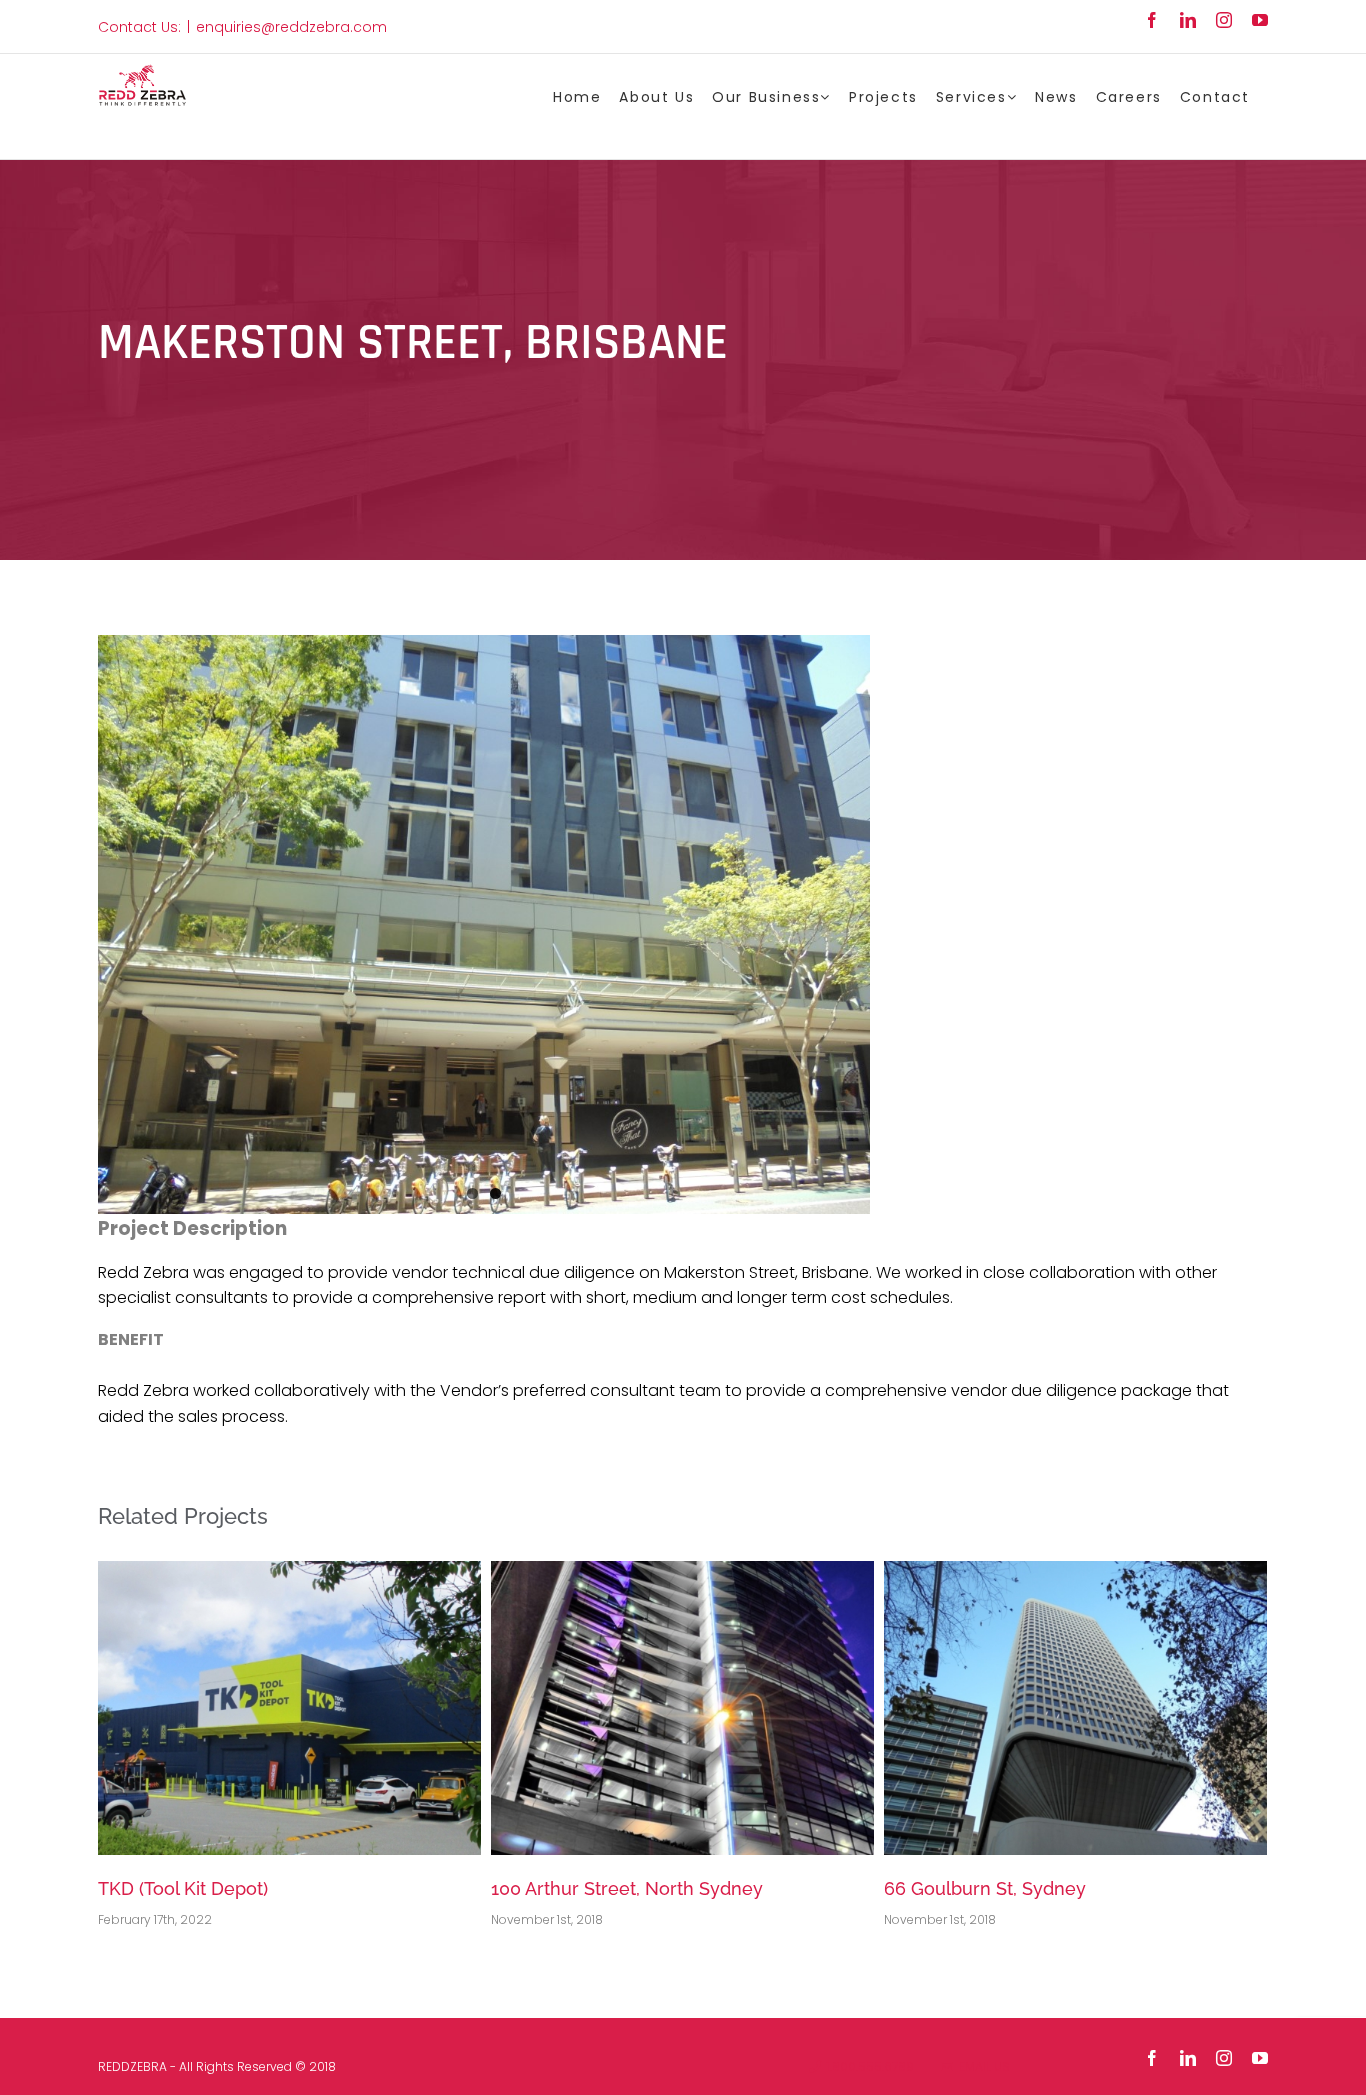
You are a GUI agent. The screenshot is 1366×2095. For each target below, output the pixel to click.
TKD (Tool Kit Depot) (183, 1888)
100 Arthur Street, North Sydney (627, 1888)
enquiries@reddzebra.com (291, 27)
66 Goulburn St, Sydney (985, 1888)
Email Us (981, 2066)
